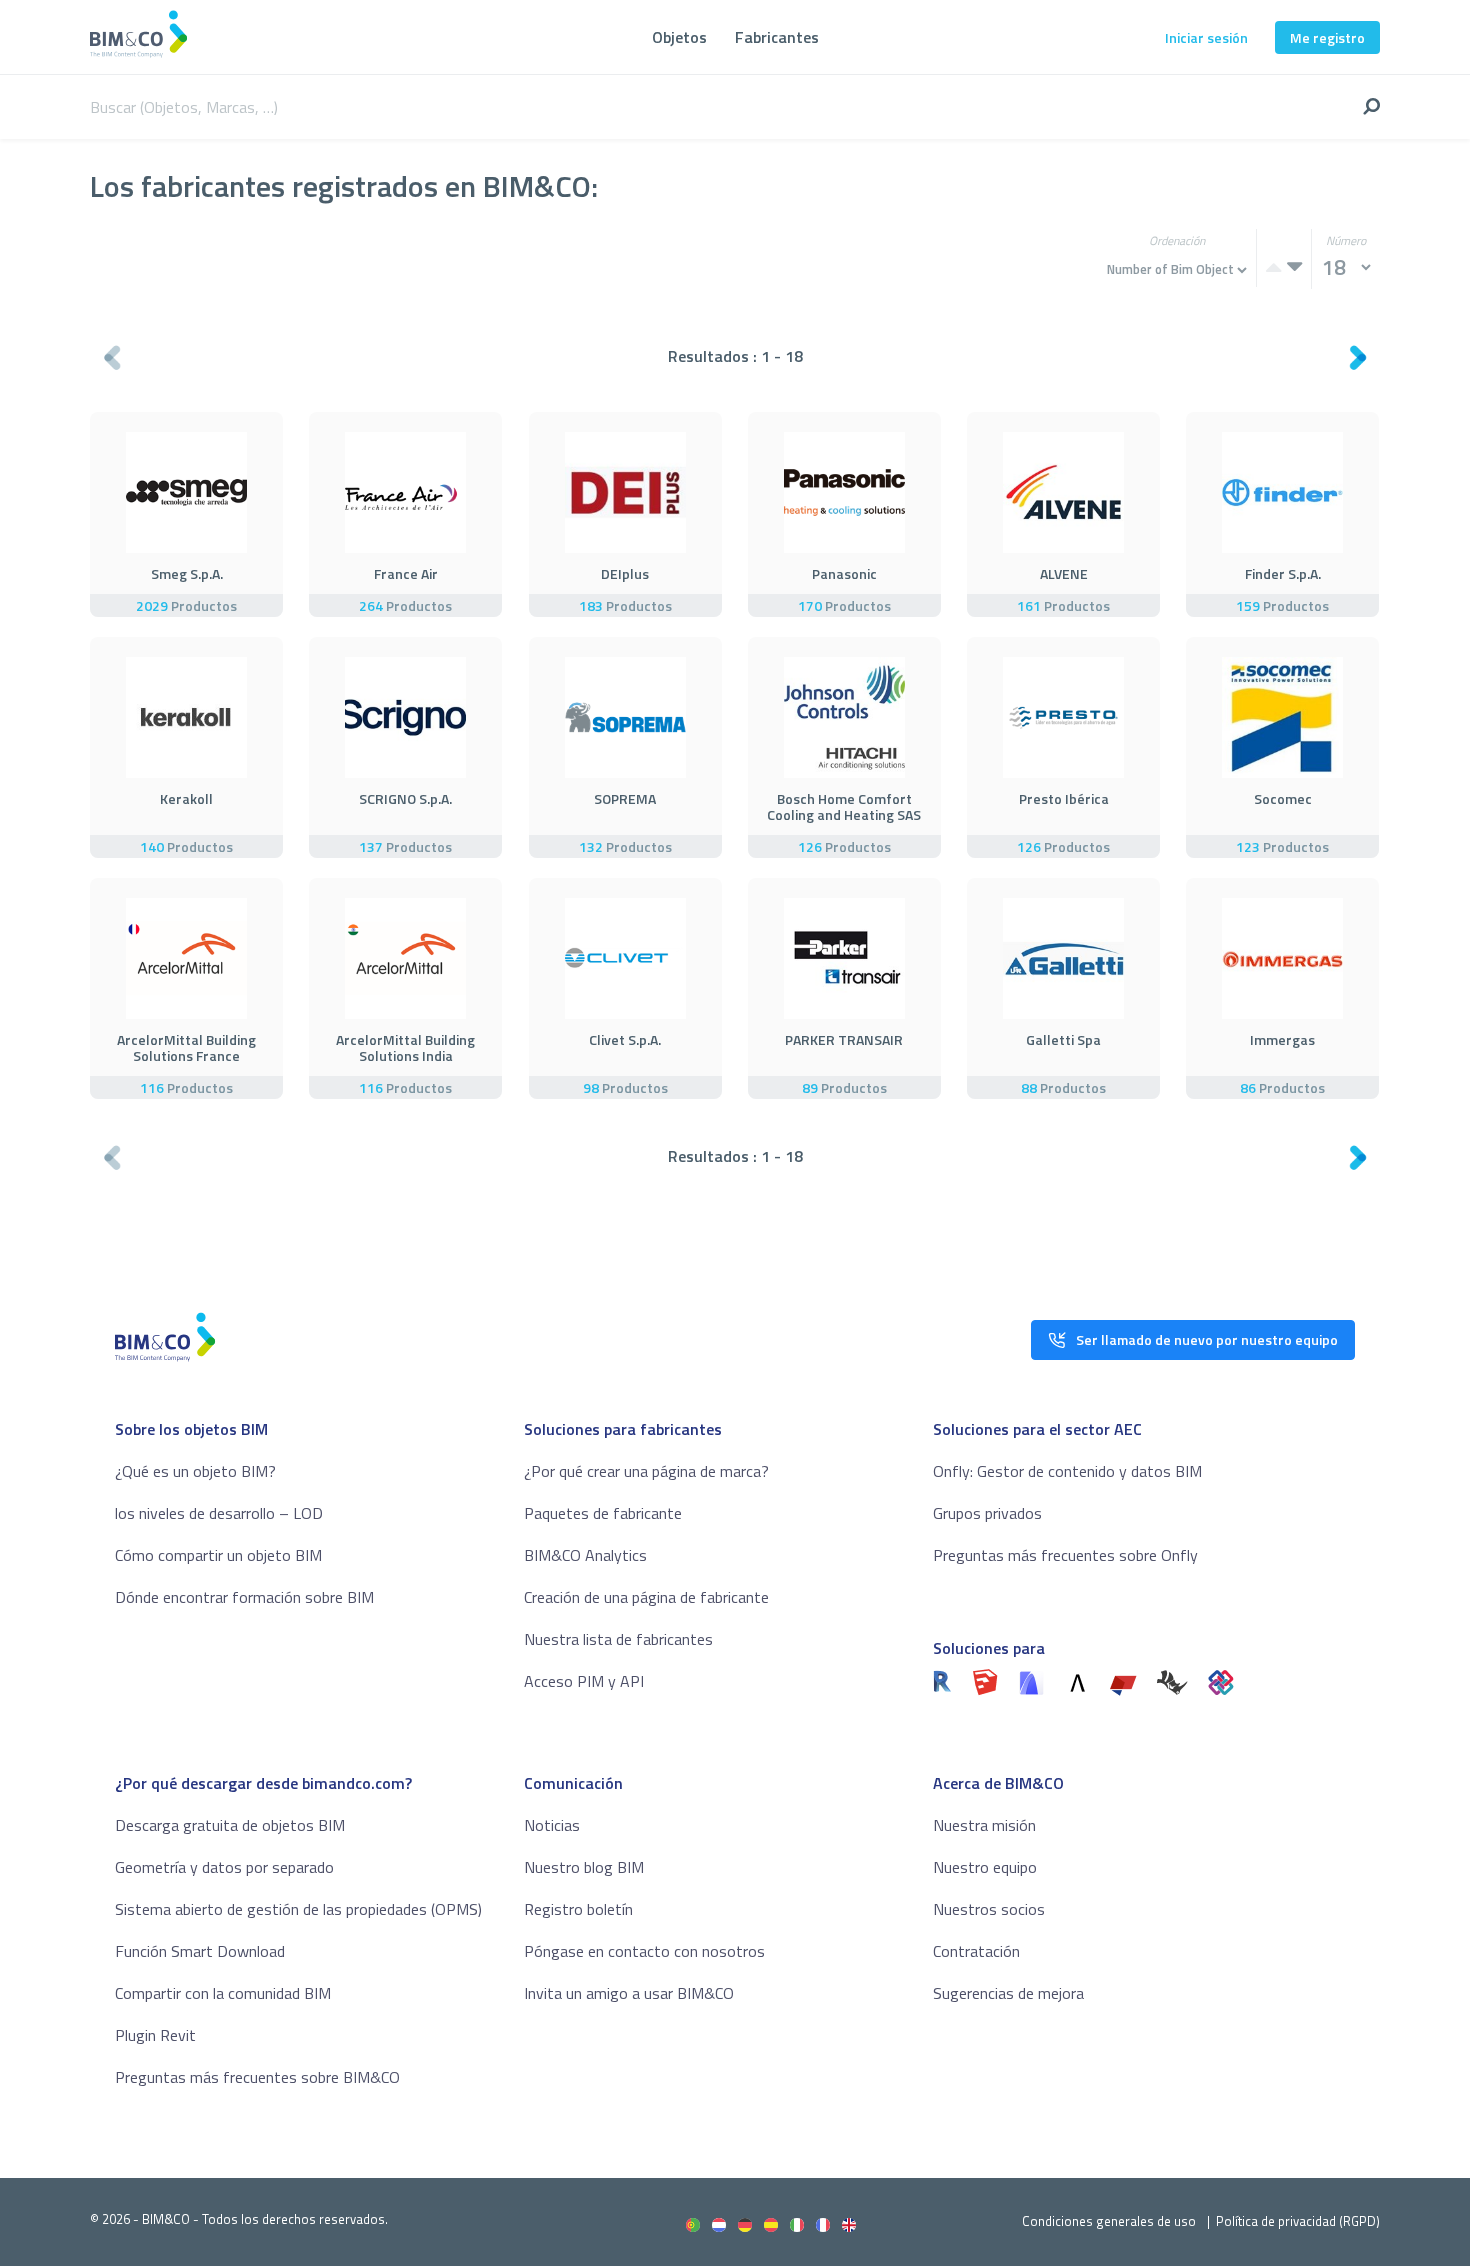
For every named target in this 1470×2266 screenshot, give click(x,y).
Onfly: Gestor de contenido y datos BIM (1067, 1471)
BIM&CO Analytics (585, 1555)
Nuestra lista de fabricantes (618, 1639)
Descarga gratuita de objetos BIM (230, 1825)
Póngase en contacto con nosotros (644, 1951)
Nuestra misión (984, 1825)
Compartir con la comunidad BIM (223, 1993)
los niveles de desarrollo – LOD (219, 1513)
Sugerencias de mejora (1008, 1993)
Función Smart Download (200, 1951)
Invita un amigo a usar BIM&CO (629, 1993)
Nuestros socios (989, 1909)
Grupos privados (987, 1513)
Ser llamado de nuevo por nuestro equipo (1207, 1339)
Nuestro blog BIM (584, 1867)
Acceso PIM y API (584, 1681)
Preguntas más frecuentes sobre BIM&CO (257, 2077)
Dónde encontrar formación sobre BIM (244, 1597)
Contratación (976, 1951)
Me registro (1327, 37)
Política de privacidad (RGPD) (1298, 2221)
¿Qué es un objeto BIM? (195, 1471)
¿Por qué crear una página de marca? (646, 1471)
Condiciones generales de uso (1109, 2221)
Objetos (679, 37)
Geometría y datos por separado (224, 1867)
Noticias (552, 1825)
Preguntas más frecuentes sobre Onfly (1065, 1555)
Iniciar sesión (1206, 37)
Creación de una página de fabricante (646, 1597)
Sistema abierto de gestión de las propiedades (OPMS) (298, 1909)
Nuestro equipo (985, 1867)
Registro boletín (578, 1909)
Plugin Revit (155, 2035)
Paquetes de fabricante (603, 1513)
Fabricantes (777, 37)
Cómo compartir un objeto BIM (218, 1555)
